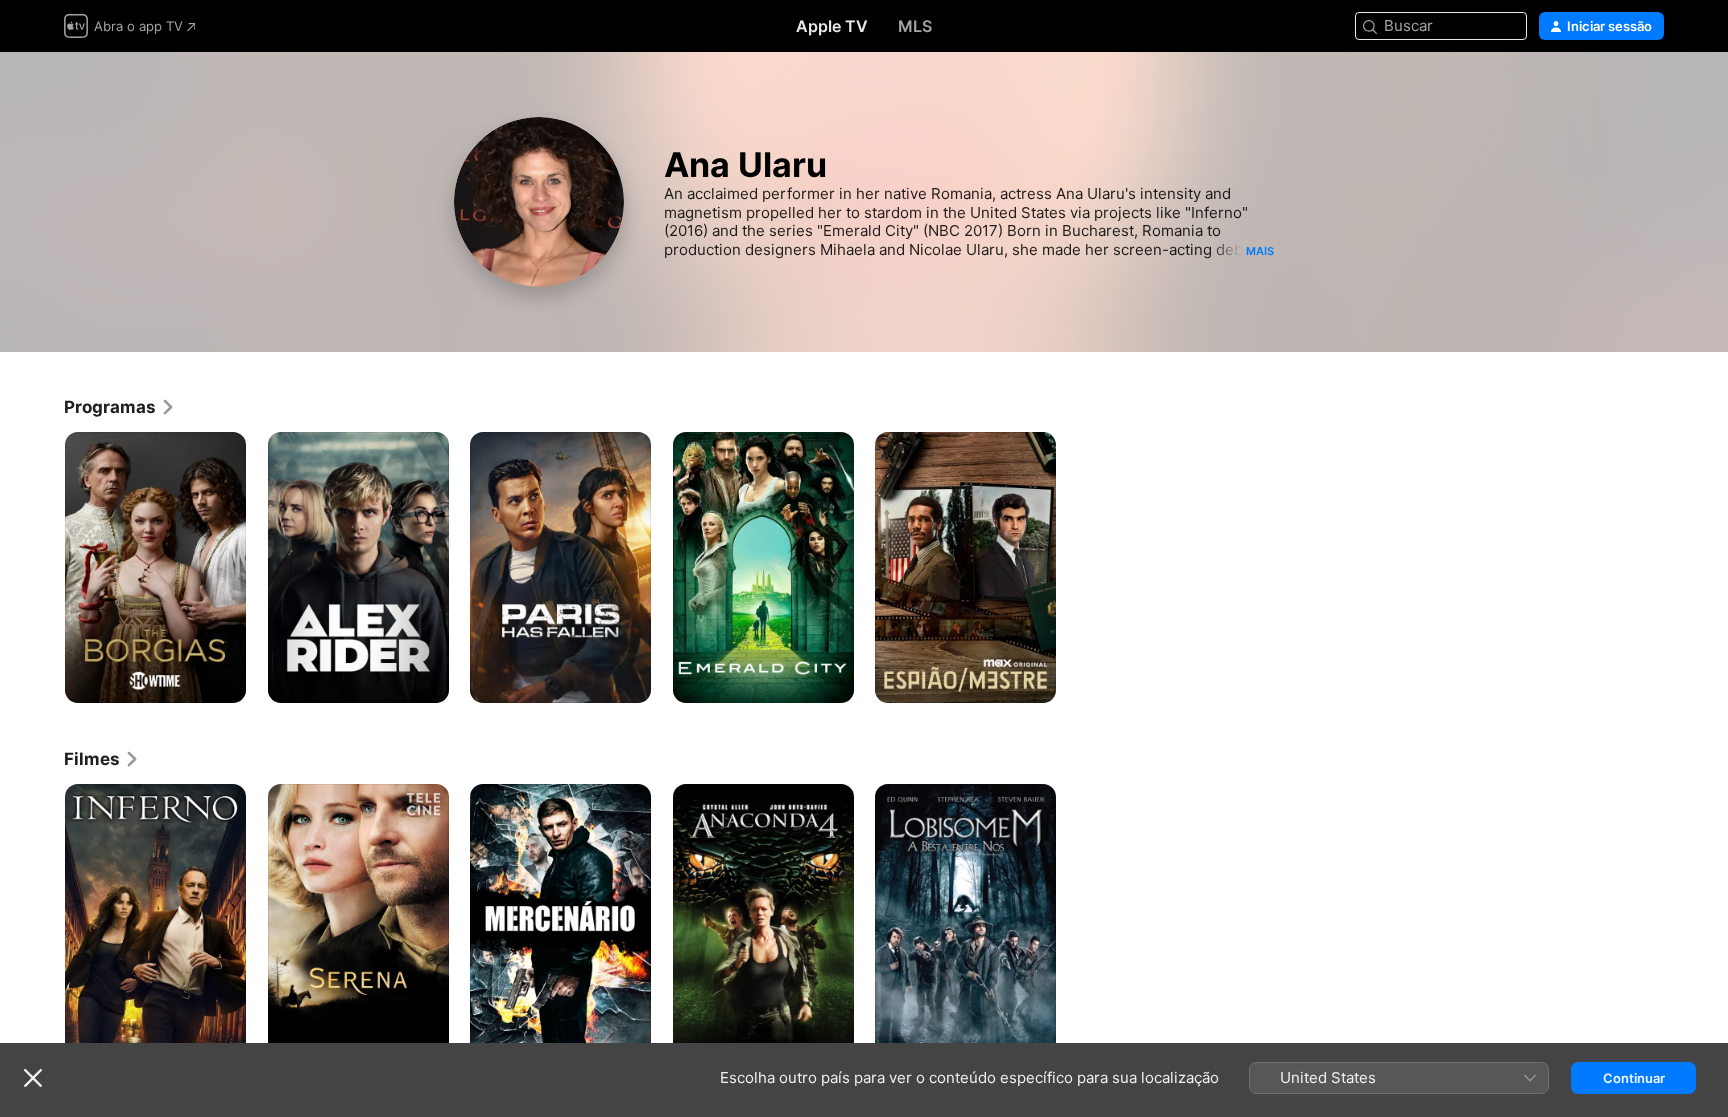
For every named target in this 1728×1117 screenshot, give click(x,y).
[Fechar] (33, 1078)
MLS (915, 26)
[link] (120, 407)
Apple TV (832, 26)
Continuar (1634, 1078)
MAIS (1260, 251)
